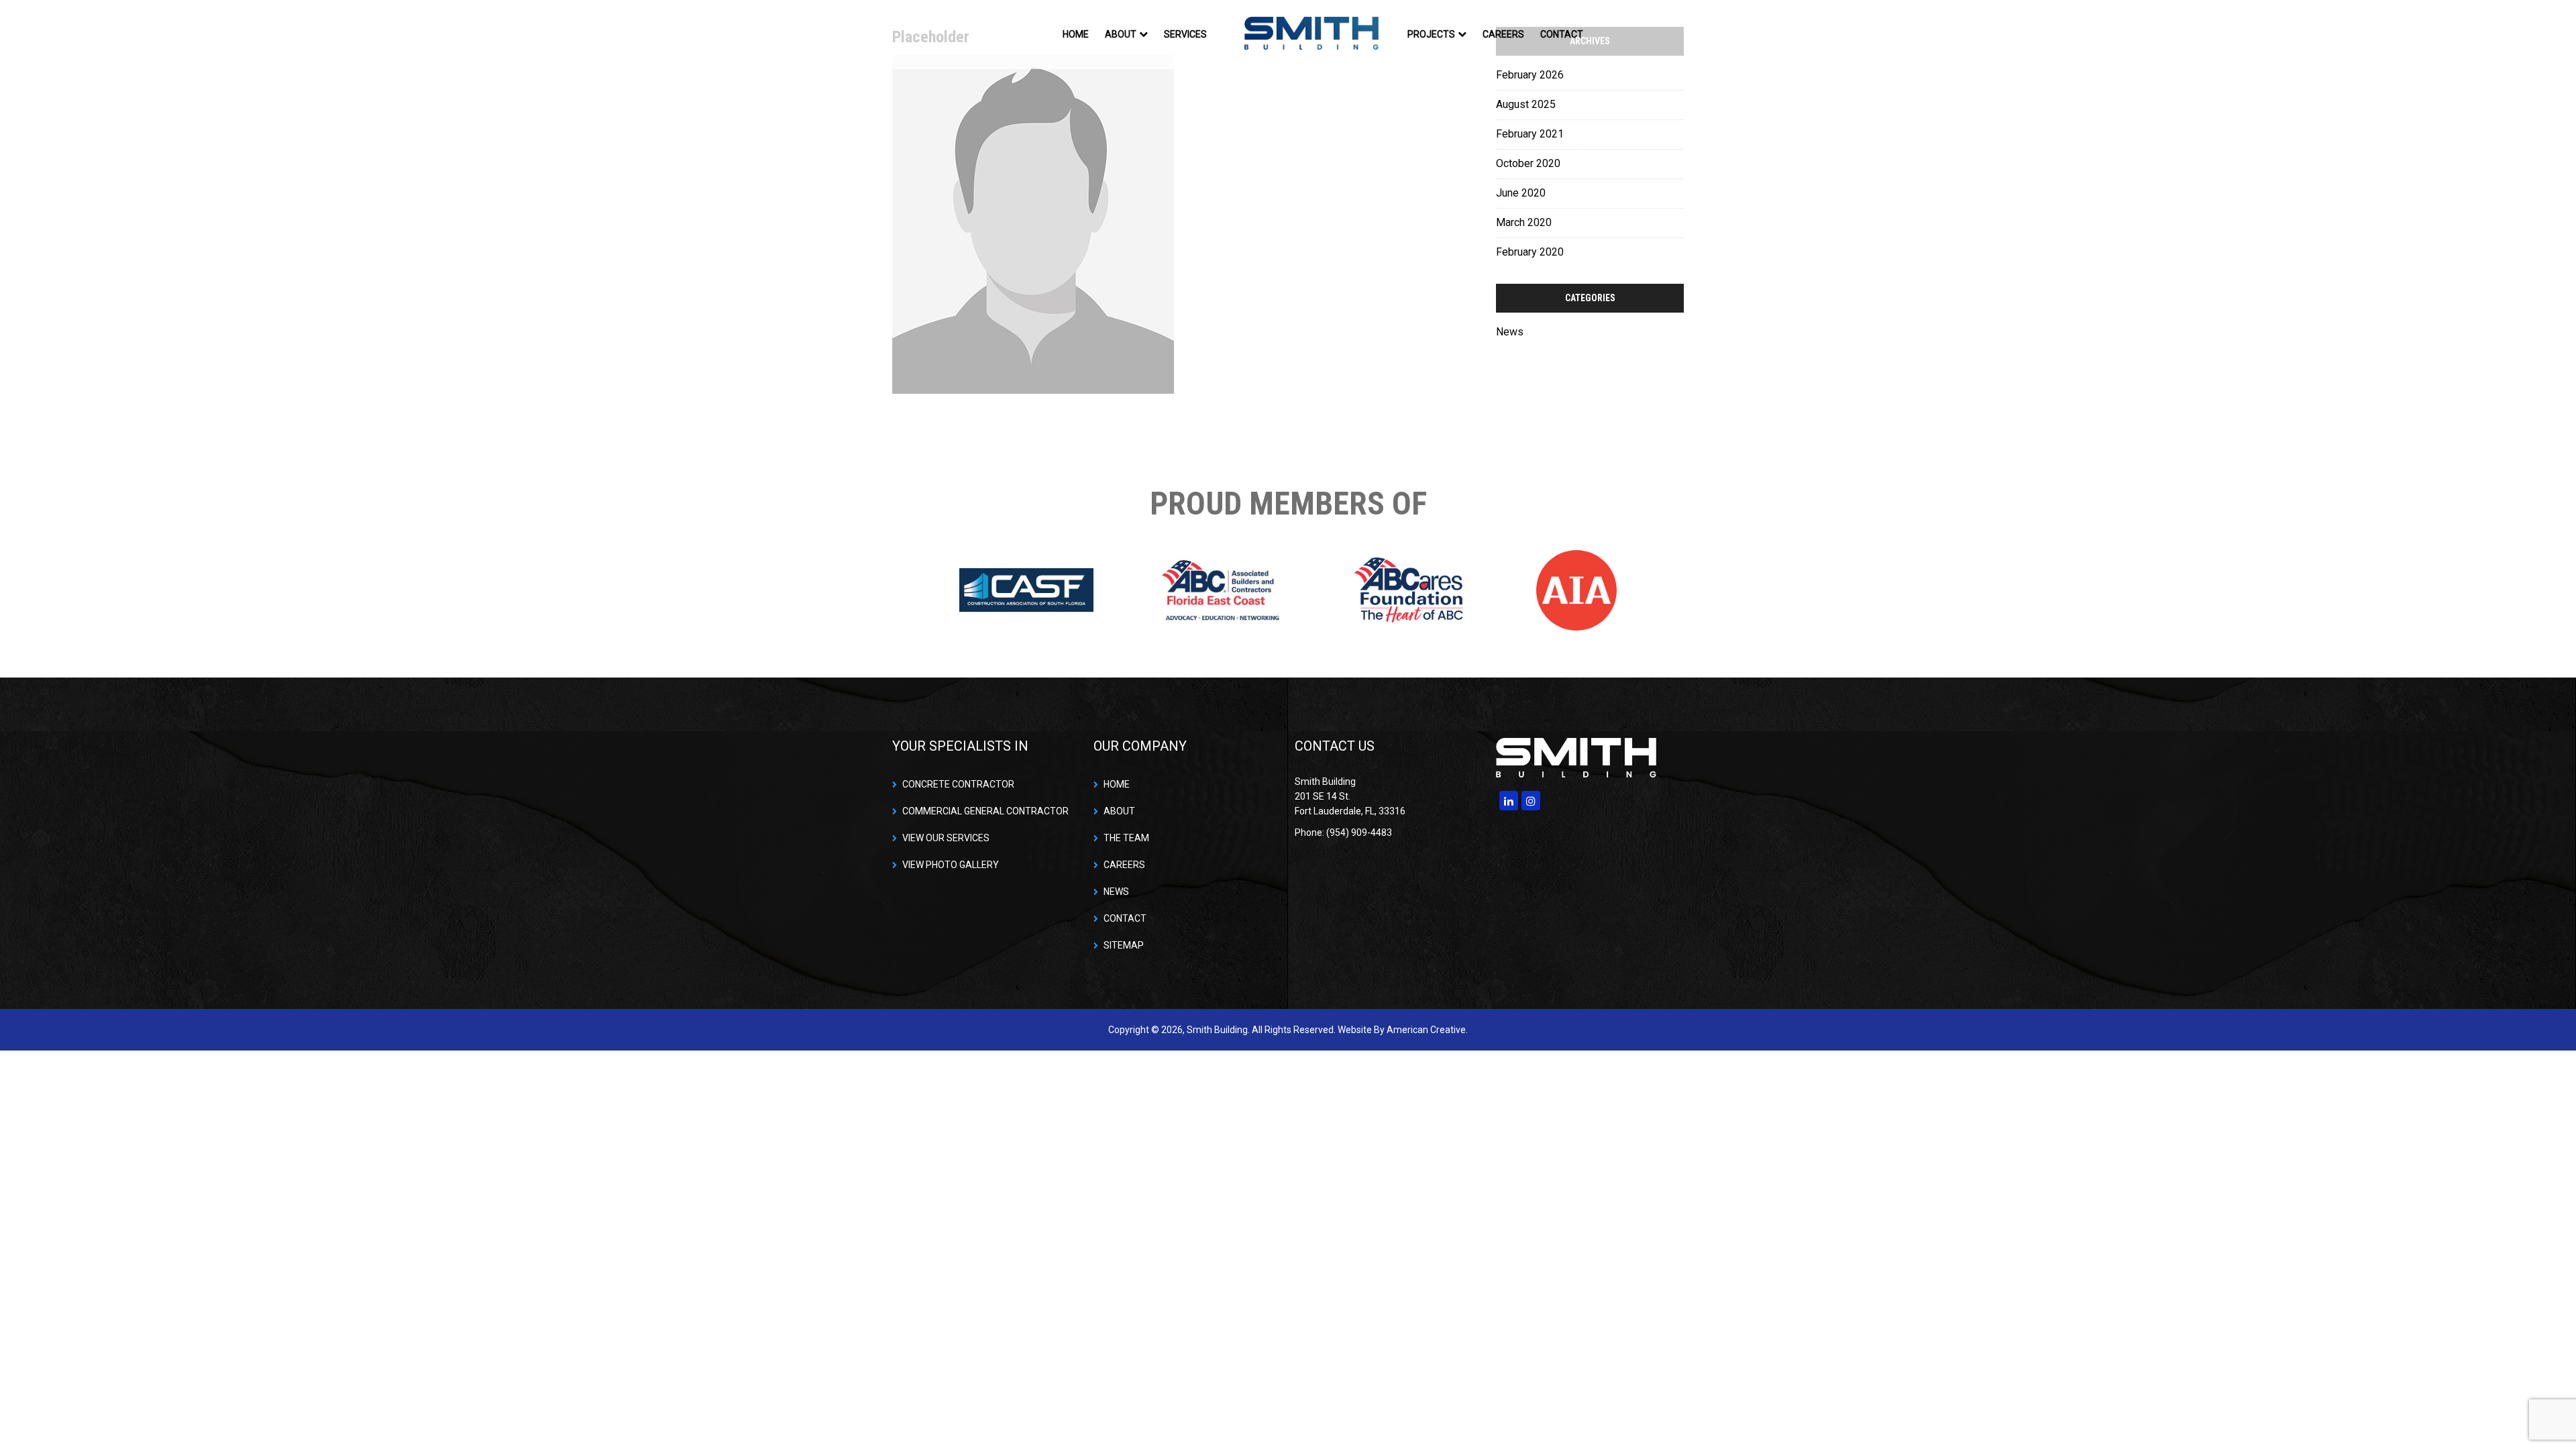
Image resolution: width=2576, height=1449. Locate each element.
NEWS (1116, 892)
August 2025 (1526, 104)
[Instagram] (1531, 801)
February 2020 (1530, 252)
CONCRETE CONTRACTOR (958, 784)
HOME (1117, 784)
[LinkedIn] (1509, 801)
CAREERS (1124, 865)
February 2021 (1530, 134)
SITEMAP (1124, 945)
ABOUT (1119, 811)
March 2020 (1524, 222)
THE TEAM (1126, 838)
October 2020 (1528, 163)
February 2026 (1530, 75)
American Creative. (1427, 1030)
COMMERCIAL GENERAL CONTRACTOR (985, 811)
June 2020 (1521, 193)
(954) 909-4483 (1644, 34)
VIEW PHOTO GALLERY (951, 865)
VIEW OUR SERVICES (946, 838)
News (1510, 332)
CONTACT (1125, 918)
